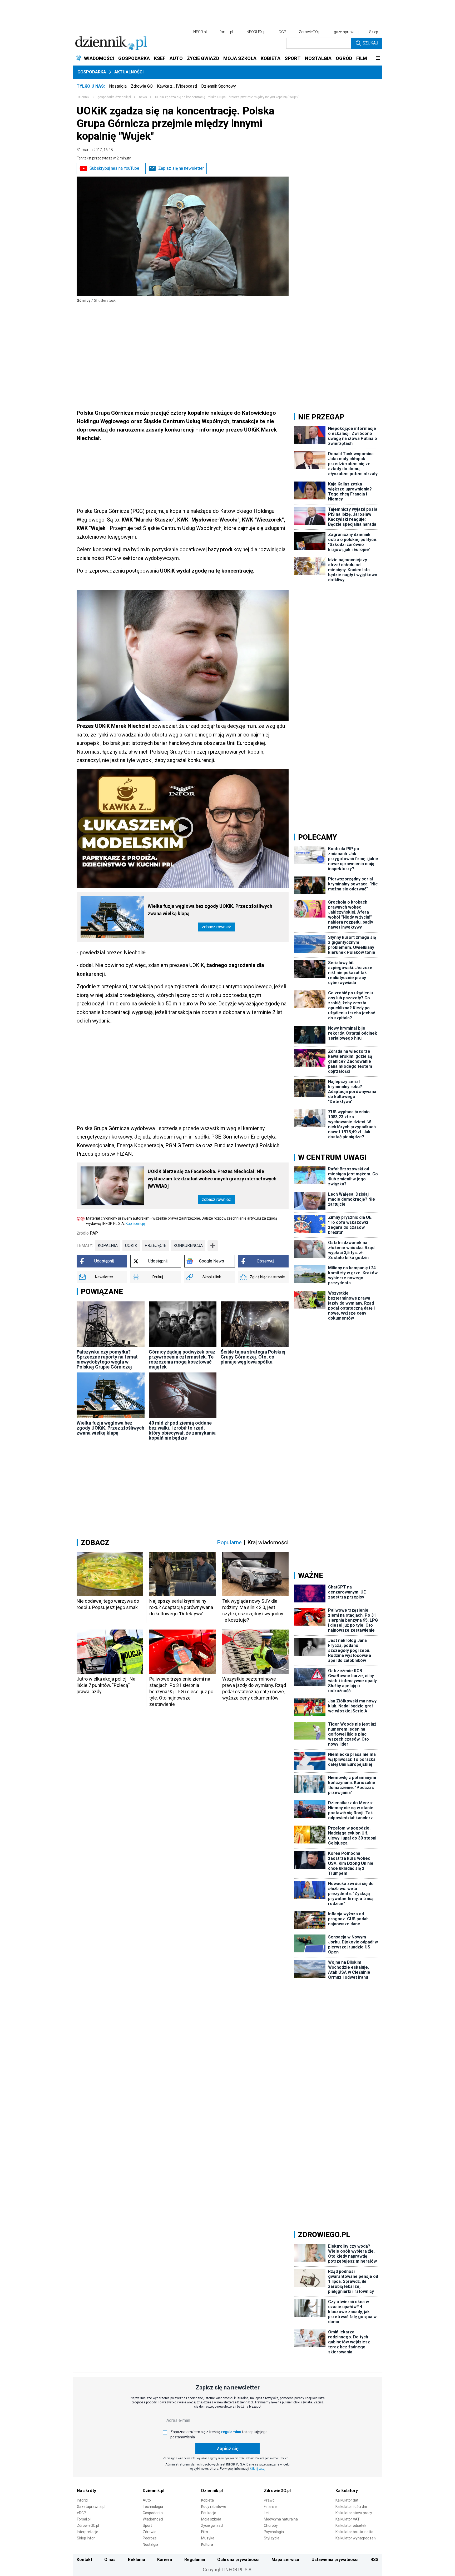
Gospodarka (92, 72)
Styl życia (272, 2538)
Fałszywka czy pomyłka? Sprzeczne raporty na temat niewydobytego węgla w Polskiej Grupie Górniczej (107, 1359)
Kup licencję (135, 1224)
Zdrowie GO (142, 86)
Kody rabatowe (214, 2507)
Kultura (207, 2544)
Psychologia (274, 2532)
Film (205, 2532)
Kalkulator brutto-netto (354, 2532)
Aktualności (129, 72)
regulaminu (231, 2432)
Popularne (229, 1542)
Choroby (271, 2525)
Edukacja (209, 2513)
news (143, 97)
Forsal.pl (84, 2519)
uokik (131, 1246)
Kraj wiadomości (268, 1542)
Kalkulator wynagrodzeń (356, 2538)
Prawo (269, 2500)
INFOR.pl (200, 32)
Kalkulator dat (347, 2500)
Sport (147, 2525)
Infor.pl (83, 2500)
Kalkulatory (347, 2491)
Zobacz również (216, 927)
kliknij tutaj (258, 2469)
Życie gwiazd (212, 2525)
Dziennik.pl (154, 2491)
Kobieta (207, 2500)
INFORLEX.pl (256, 32)
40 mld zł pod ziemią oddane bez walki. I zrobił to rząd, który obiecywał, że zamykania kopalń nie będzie (182, 1430)
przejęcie (155, 1246)
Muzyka (208, 2538)
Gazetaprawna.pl (91, 2507)
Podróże (150, 2538)
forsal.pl (226, 32)
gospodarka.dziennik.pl (114, 97)
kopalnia (108, 1246)
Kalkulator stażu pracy (354, 2513)
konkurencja (188, 1246)
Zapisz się (227, 2449)
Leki (267, 2513)
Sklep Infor (86, 2538)
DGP (283, 32)
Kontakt (84, 2560)
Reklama (137, 2560)
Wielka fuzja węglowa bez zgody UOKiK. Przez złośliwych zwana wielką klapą (210, 910)
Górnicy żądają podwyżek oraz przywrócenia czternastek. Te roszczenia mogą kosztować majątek (182, 1359)
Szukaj (370, 43)
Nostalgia (118, 86)
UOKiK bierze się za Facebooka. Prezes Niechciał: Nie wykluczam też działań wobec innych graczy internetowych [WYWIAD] (212, 1179)
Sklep (374, 32)
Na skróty (86, 2491)
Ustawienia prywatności (335, 2560)
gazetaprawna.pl (348, 32)
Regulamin (195, 2560)
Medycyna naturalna (281, 2519)
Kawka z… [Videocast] (177, 86)
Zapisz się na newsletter (181, 168)
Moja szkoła (211, 2519)
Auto (147, 2500)
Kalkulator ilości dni (351, 2507)
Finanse (270, 2507)
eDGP (81, 2513)
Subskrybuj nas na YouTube (114, 168)
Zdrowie (150, 2532)
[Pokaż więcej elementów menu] (378, 58)
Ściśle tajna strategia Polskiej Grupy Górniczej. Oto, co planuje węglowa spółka (253, 1357)
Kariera (165, 2560)
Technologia (153, 2507)
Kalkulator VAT (348, 2519)
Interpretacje (88, 2532)
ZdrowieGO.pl (310, 32)
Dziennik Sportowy (219, 86)
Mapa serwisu (285, 2560)
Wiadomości (153, 2519)
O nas (110, 2560)
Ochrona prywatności (238, 2560)
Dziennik (83, 97)
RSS (374, 2560)
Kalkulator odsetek (351, 2525)
